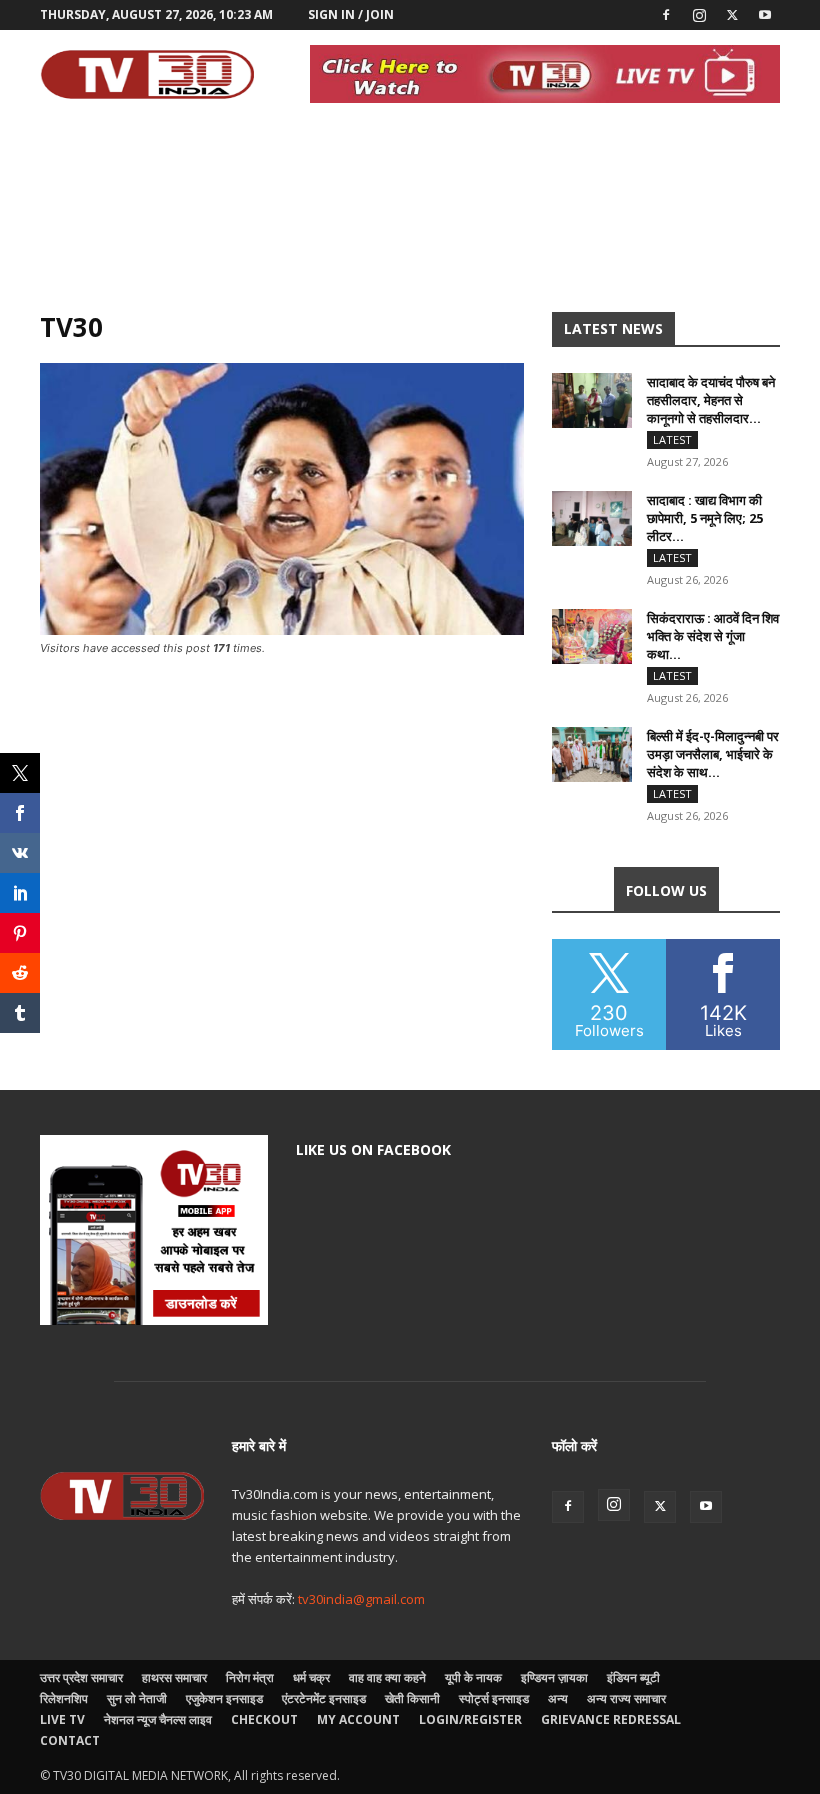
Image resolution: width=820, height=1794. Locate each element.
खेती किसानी (412, 1698)
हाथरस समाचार (174, 1677)
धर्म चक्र (311, 1677)
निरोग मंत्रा (250, 1677)
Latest (672, 439)
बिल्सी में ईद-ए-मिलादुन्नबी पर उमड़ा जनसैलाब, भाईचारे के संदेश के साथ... (713, 754)
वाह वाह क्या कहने (387, 1677)
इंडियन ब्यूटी (633, 1677)
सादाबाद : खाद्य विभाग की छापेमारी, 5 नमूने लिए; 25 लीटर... (705, 518)
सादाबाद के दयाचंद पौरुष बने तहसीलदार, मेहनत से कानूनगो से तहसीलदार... (711, 400)
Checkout (264, 1719)
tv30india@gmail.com (361, 1599)
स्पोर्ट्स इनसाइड (494, 1698)
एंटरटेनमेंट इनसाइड (324, 1698)
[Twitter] (732, 15)
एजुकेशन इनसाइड (224, 1698)
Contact (70, 1740)
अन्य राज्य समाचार (626, 1698)
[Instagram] (699, 15)
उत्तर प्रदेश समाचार (81, 1677)
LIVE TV (62, 1719)
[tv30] (282, 629)
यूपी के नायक (473, 1677)
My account (358, 1719)
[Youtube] (765, 15)
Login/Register (470, 1719)
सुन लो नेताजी (137, 1698)
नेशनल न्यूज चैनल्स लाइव (158, 1719)
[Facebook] (666, 15)
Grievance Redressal (611, 1719)
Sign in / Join (351, 14)
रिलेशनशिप (64, 1698)
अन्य (558, 1698)
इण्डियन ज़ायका (554, 1677)
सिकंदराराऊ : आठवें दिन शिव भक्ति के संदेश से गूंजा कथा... (713, 636)
